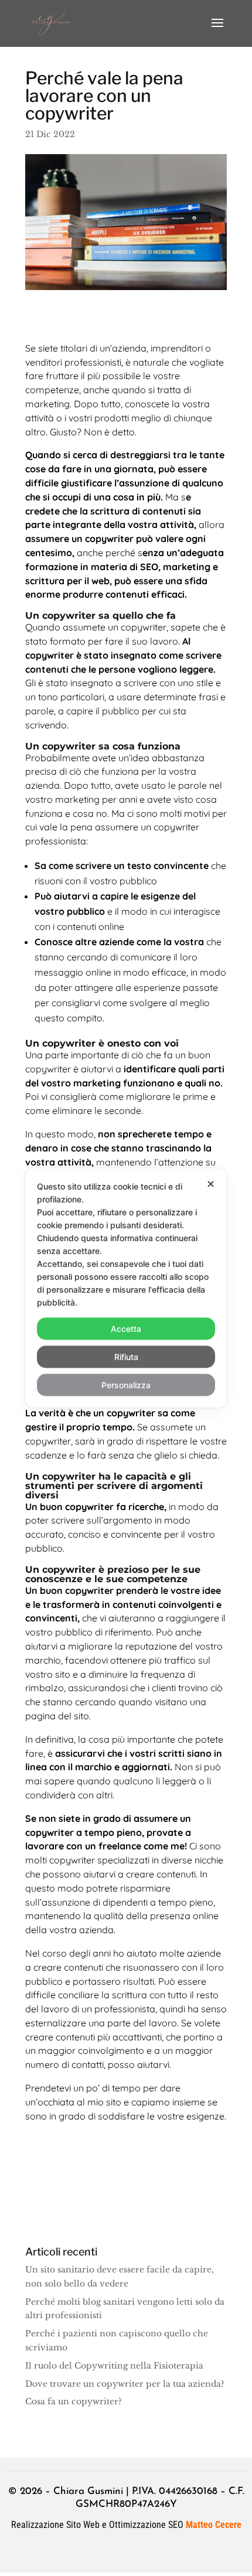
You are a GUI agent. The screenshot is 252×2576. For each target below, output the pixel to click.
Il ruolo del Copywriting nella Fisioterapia (114, 2366)
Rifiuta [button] (126, 1357)
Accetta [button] (126, 1329)
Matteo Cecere (214, 2525)
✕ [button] (211, 1184)
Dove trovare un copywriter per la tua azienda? (125, 2384)
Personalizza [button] (126, 1385)
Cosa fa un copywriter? (74, 2401)
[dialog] (126, 1288)
